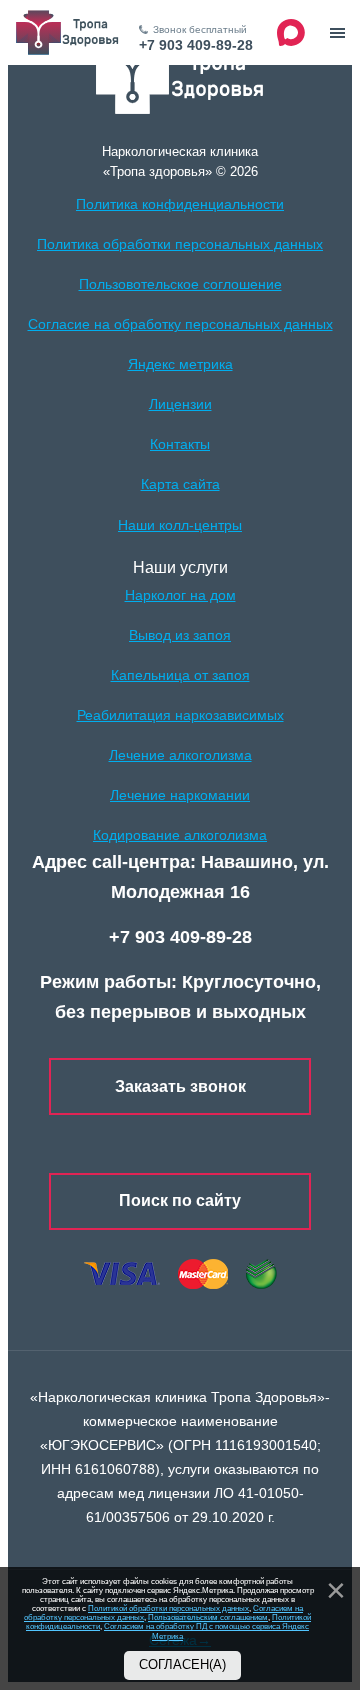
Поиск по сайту (180, 1200)
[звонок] (337, 33)
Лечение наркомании (180, 795)
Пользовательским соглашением (208, 1617)
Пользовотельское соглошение (180, 284)
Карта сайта (180, 484)
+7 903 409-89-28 (196, 45)
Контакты (180, 444)
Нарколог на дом (180, 595)
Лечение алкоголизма (180, 755)
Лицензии (180, 404)
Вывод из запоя (180, 635)
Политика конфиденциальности (180, 204)
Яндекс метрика (180, 364)
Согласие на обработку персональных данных (180, 324)
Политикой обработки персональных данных (168, 1608)
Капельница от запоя (180, 675)
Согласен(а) (182, 1665)
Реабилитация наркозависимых (180, 715)
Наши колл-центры (180, 525)
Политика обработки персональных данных (180, 244)
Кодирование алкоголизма (180, 835)
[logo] (180, 77)
